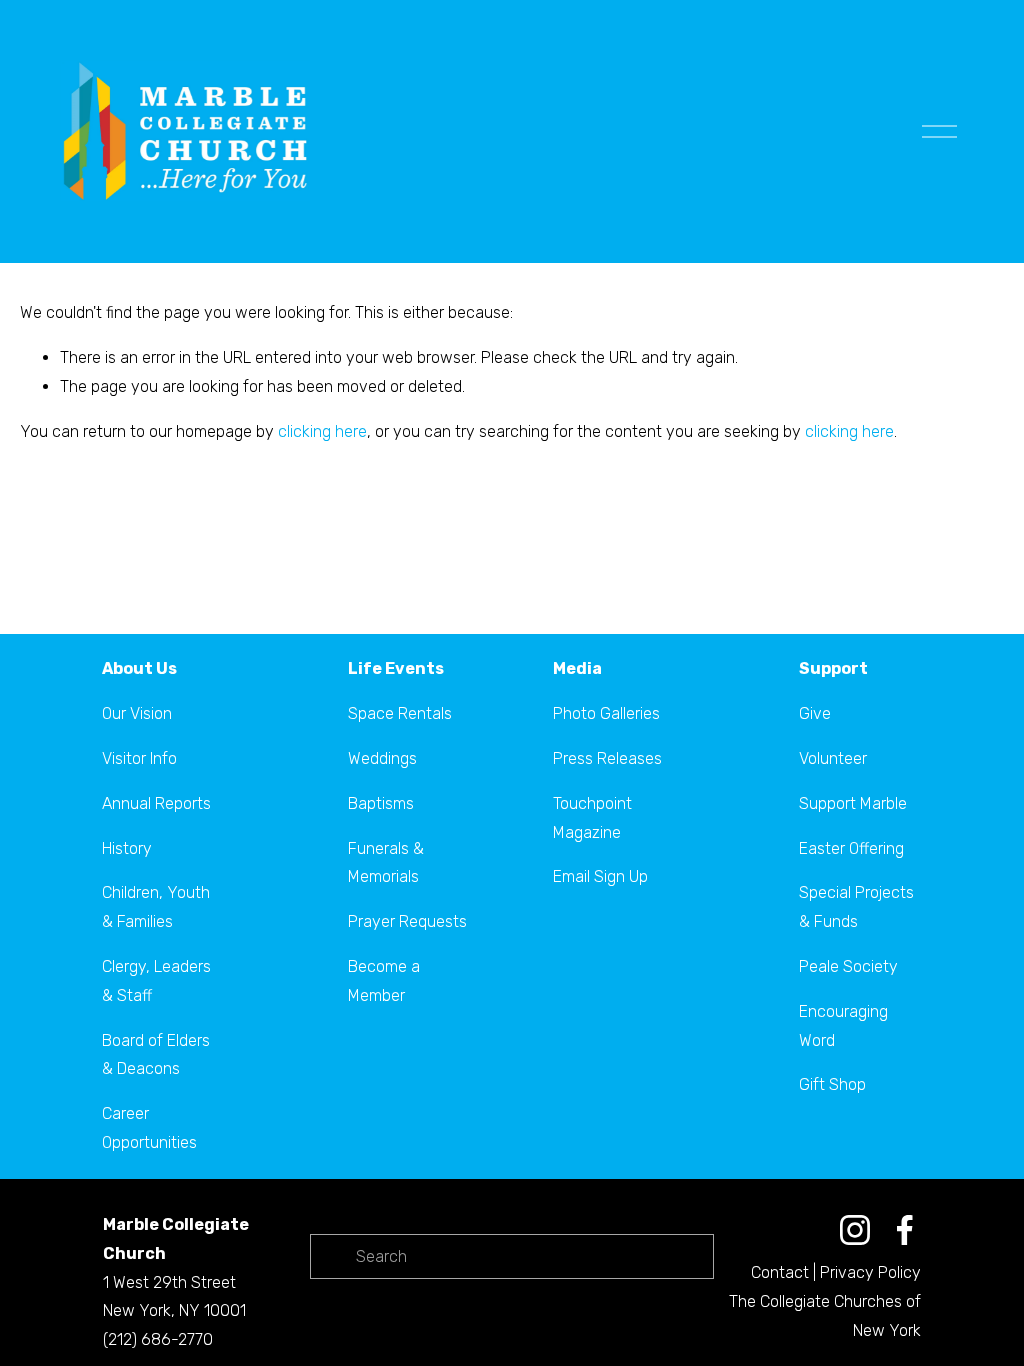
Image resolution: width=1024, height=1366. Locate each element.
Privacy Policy (870, 1272)
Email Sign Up (600, 876)
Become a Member (384, 981)
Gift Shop (832, 1084)
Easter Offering (851, 848)
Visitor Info (139, 758)
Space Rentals (400, 713)
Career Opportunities (149, 1128)
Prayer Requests (407, 921)
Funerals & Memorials (386, 863)
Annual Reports (156, 803)
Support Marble (853, 803)
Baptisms (381, 803)
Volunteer (833, 758)
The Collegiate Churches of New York (825, 1316)
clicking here (322, 431)
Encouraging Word (843, 1026)
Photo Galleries (606, 713)
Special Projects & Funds (856, 907)
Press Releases (607, 758)
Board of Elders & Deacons (156, 1055)
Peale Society (848, 966)
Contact (780, 1272)
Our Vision (137, 713)
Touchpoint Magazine (592, 818)
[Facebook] (905, 1230)
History (127, 848)
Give (815, 713)
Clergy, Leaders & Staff (156, 981)
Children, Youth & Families (156, 907)
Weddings (382, 758)
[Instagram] (855, 1230)
